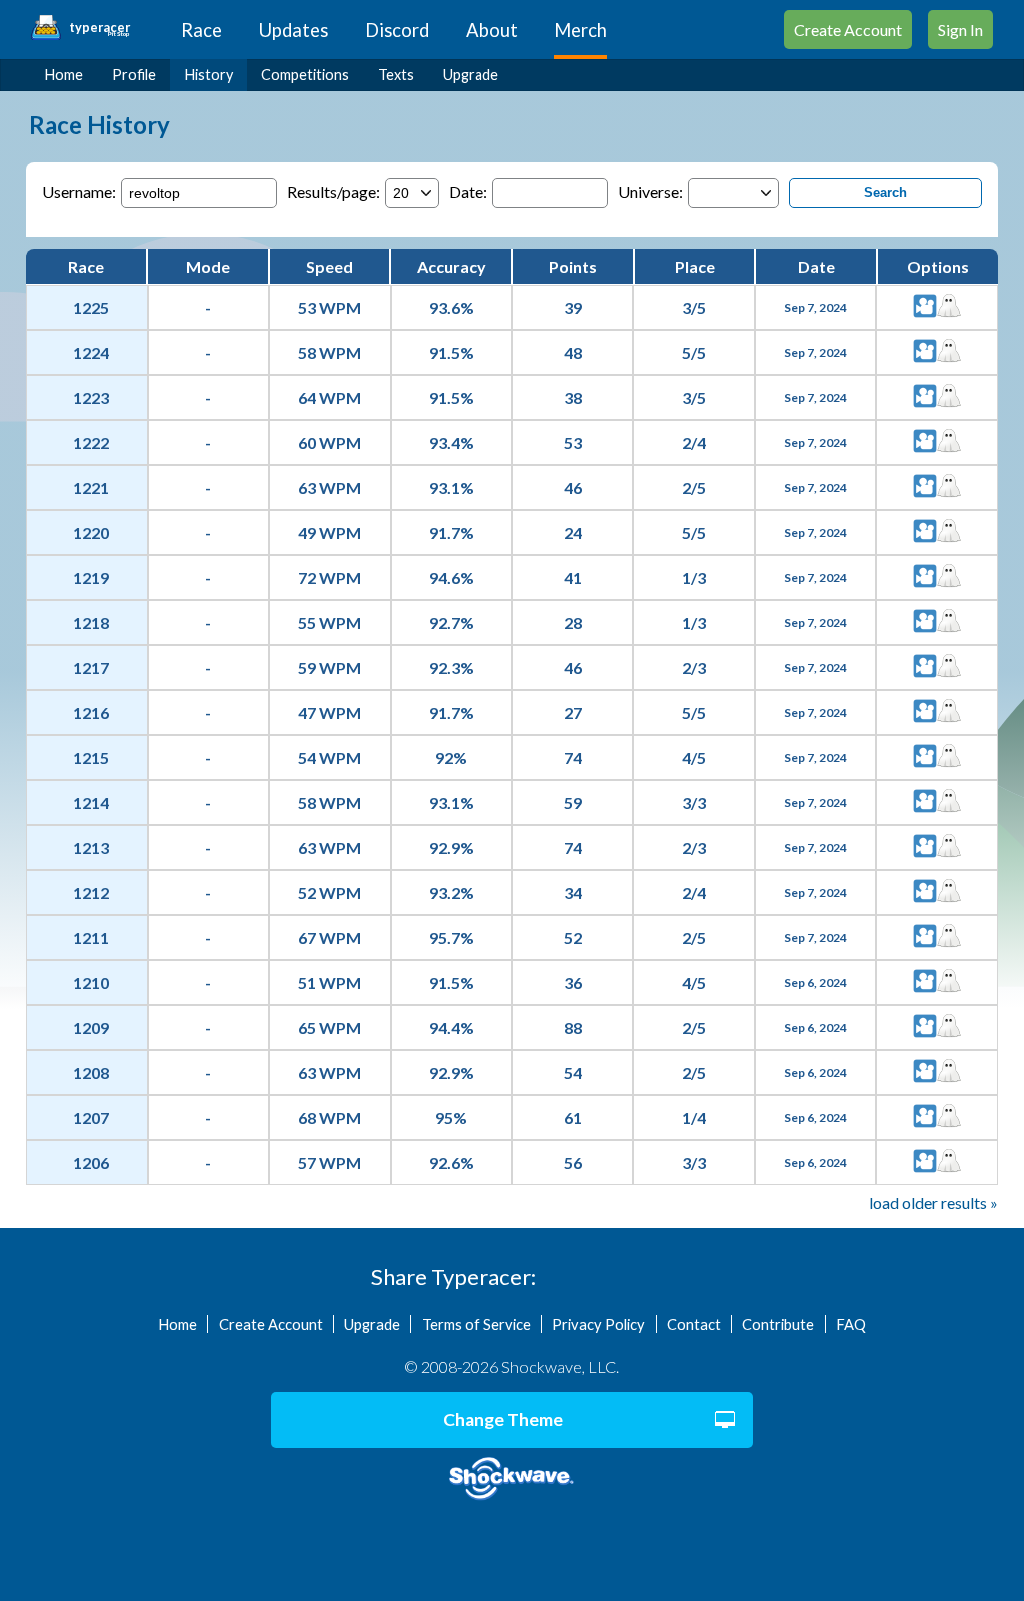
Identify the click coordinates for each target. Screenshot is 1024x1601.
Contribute (778, 1324)
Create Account (848, 29)
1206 (91, 1162)
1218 (91, 622)
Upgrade (470, 74)
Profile (134, 74)
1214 (91, 802)
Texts (396, 74)
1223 (91, 397)
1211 (91, 937)
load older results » (933, 1202)
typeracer (99, 28)
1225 (91, 307)
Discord (397, 30)
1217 (91, 667)
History (209, 74)
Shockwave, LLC (511, 1479)
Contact (694, 1324)
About (492, 30)
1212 (91, 892)
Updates (293, 30)
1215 (91, 757)
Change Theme (503, 1419)
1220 (91, 532)
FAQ (851, 1324)
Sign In (960, 29)
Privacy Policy (598, 1324)
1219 (91, 577)
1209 (91, 1027)
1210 (91, 982)
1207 (91, 1117)
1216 (91, 712)
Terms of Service (476, 1324)
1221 (91, 487)
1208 (91, 1072)
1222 (91, 442)
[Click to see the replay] (925, 307)
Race (201, 30)
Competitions (305, 74)
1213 (91, 847)
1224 (91, 352)
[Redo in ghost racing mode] (949, 307)
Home (64, 74)
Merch (580, 30)
